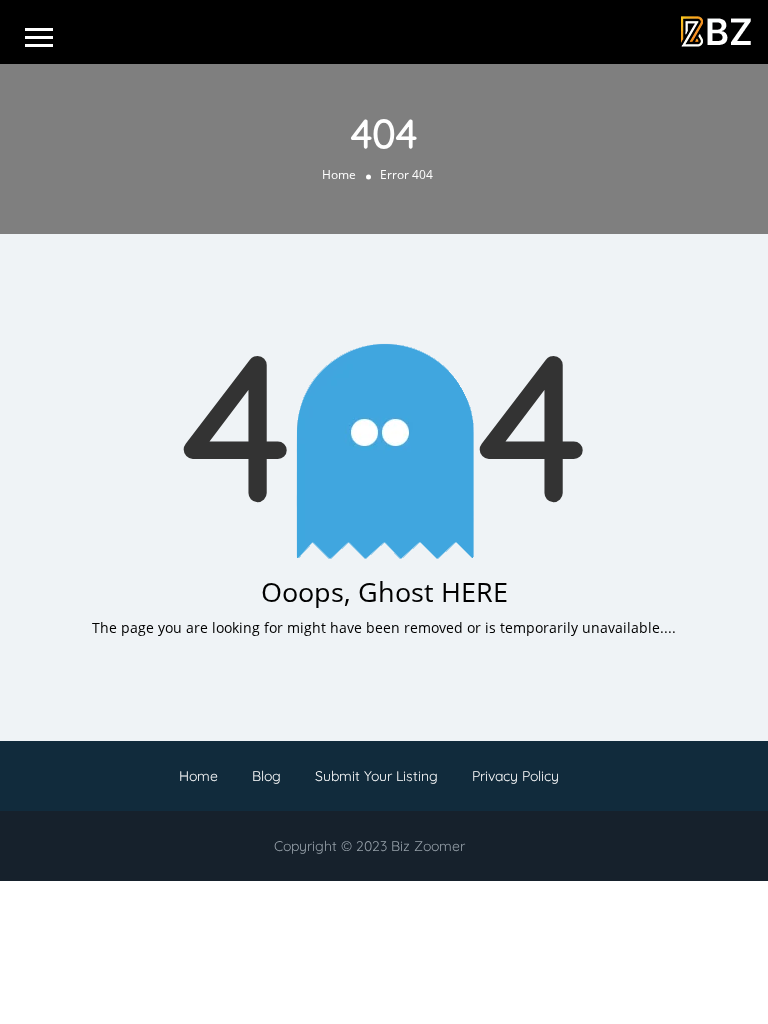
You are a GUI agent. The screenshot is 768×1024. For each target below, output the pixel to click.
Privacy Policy (515, 776)
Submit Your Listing (376, 776)
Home (339, 174)
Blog (266, 776)
